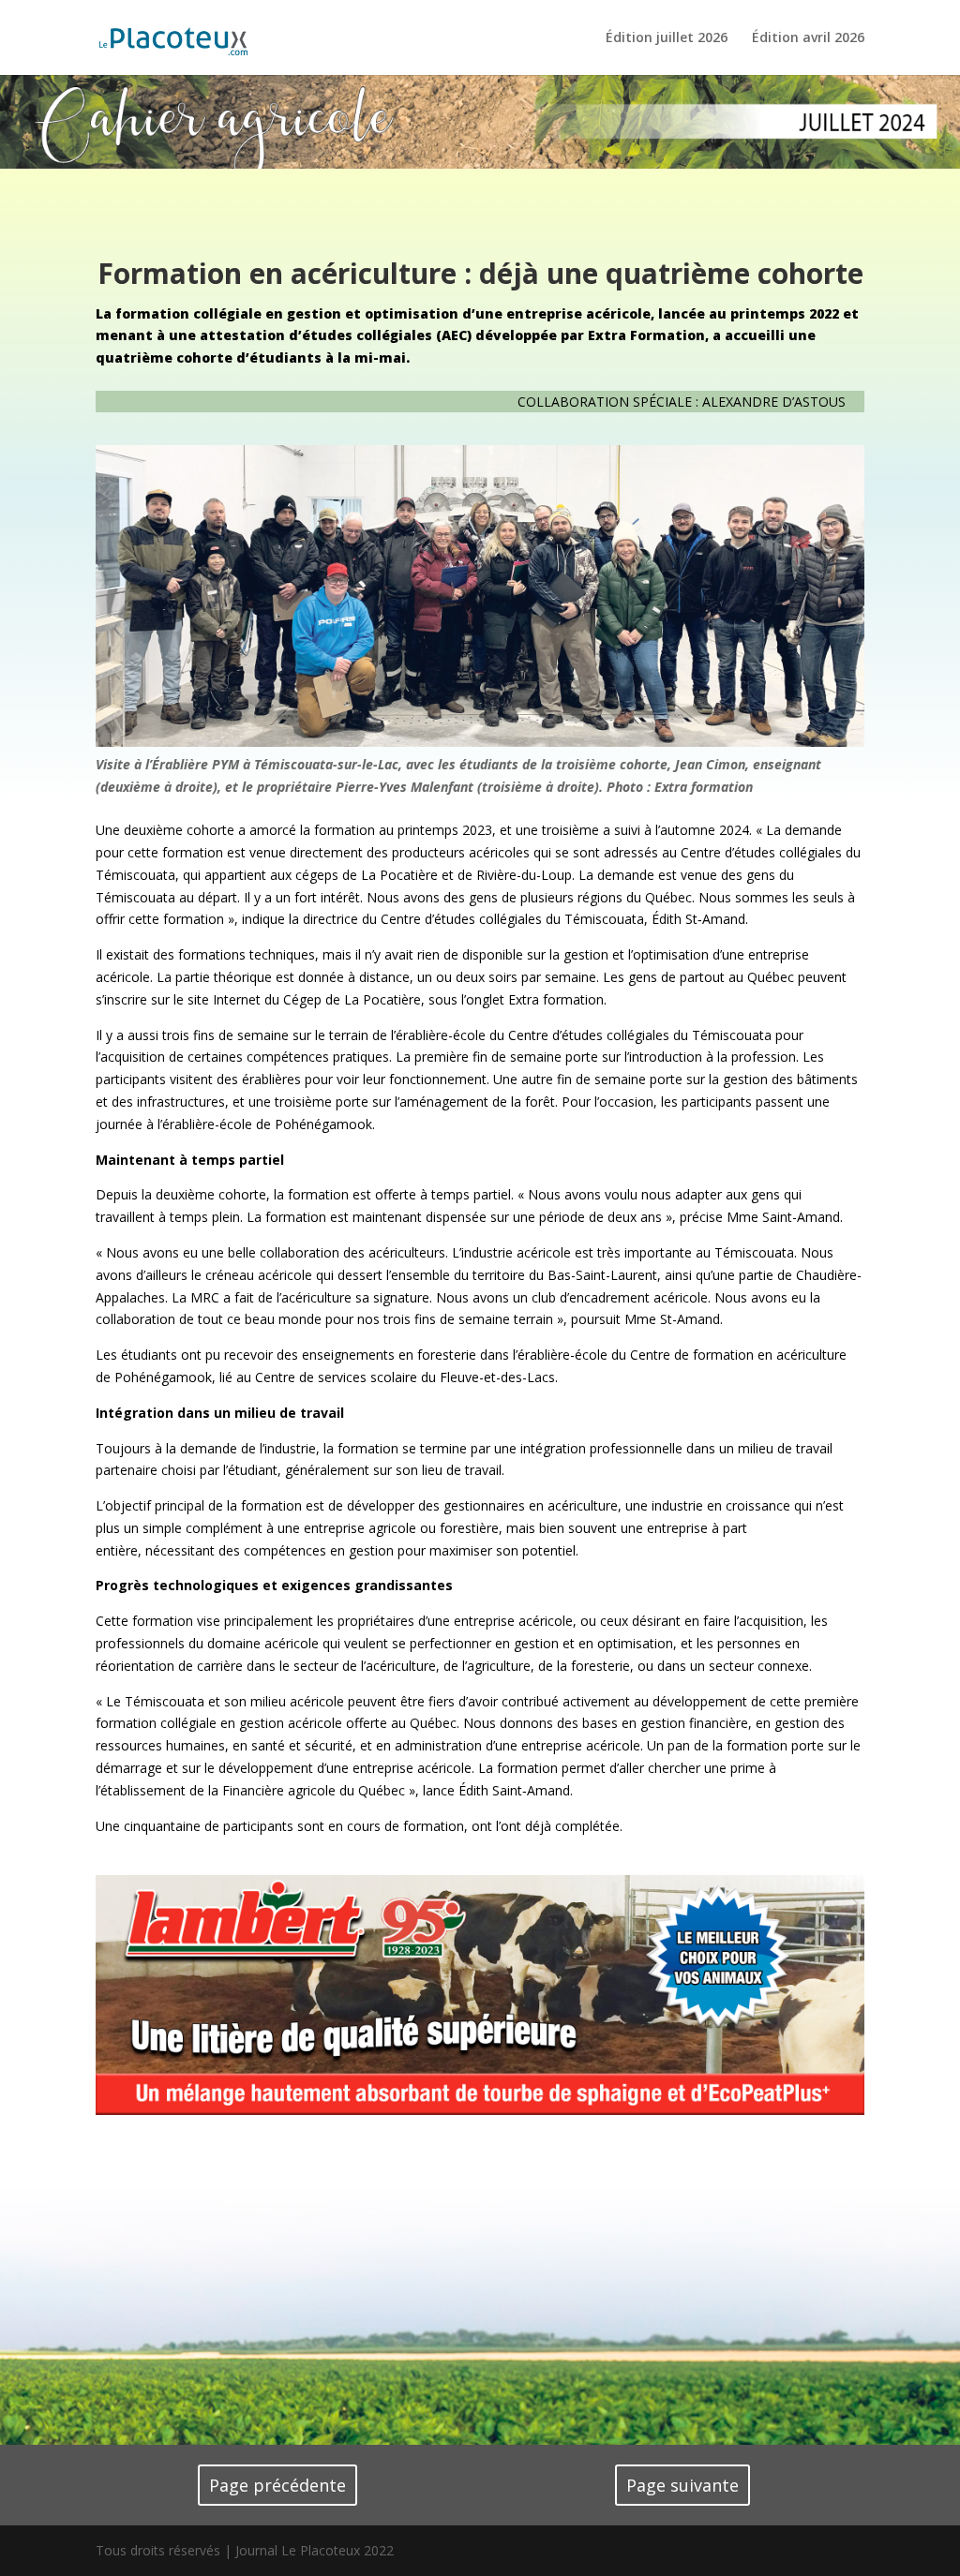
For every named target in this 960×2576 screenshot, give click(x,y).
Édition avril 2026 (808, 38)
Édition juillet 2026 (667, 38)
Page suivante (682, 2485)
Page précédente (277, 2485)
